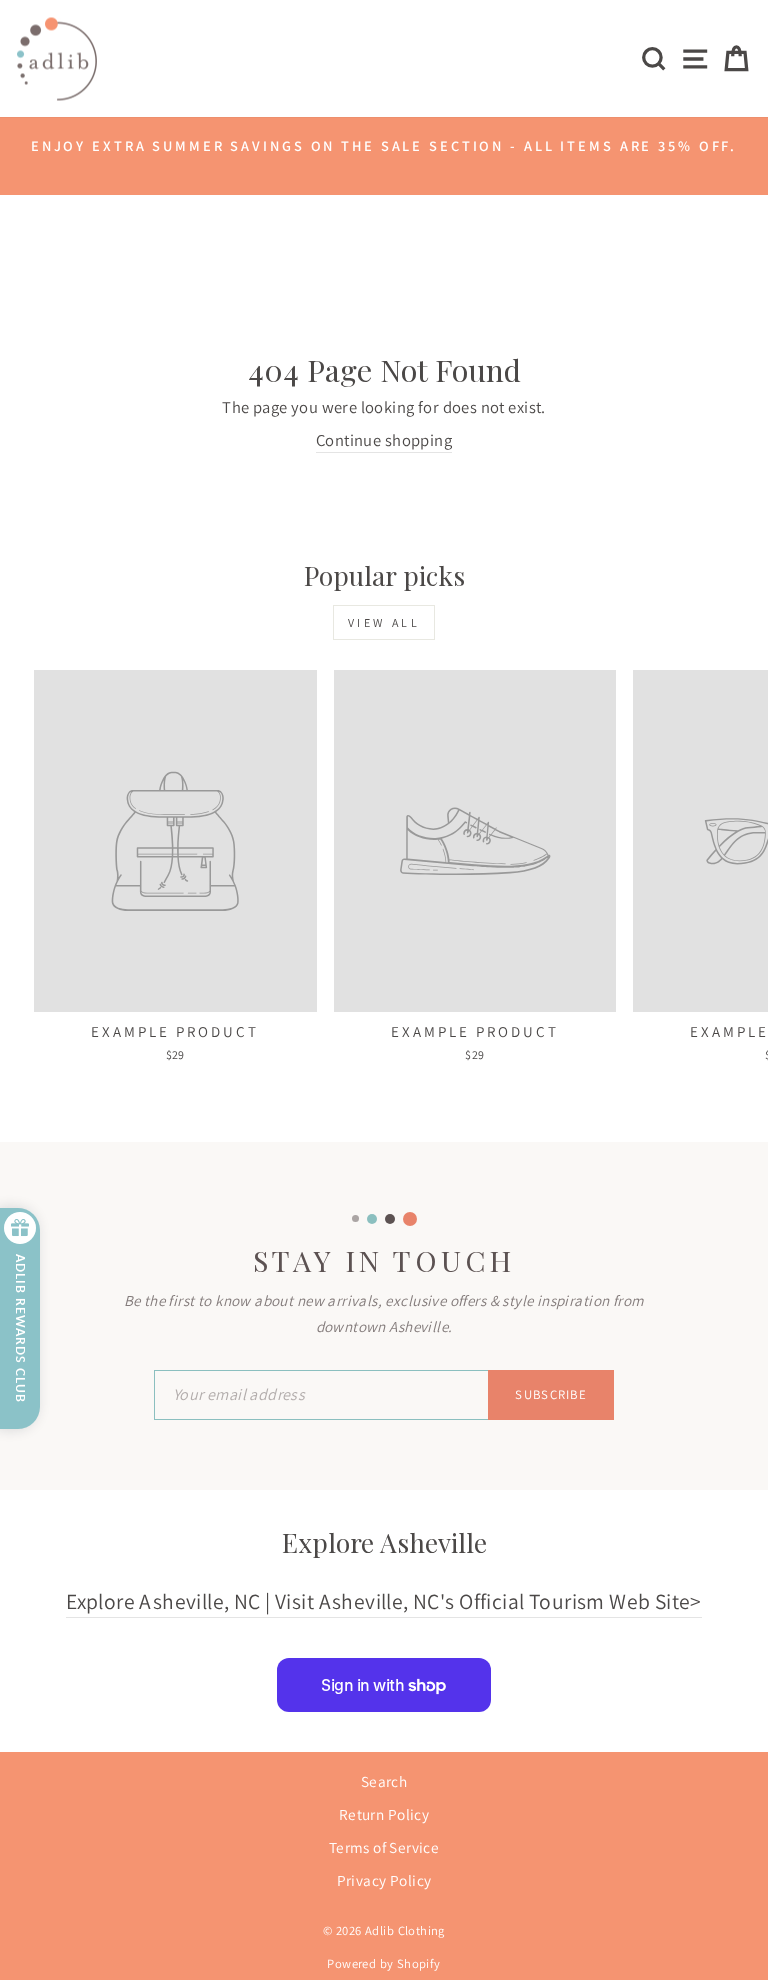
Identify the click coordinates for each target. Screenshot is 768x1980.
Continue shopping (384, 440)
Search (384, 1781)
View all (384, 622)
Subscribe (551, 1394)
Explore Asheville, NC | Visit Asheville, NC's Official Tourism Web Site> (384, 1601)
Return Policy (384, 1814)
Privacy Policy (384, 1880)
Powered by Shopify (383, 1963)
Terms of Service (384, 1847)
